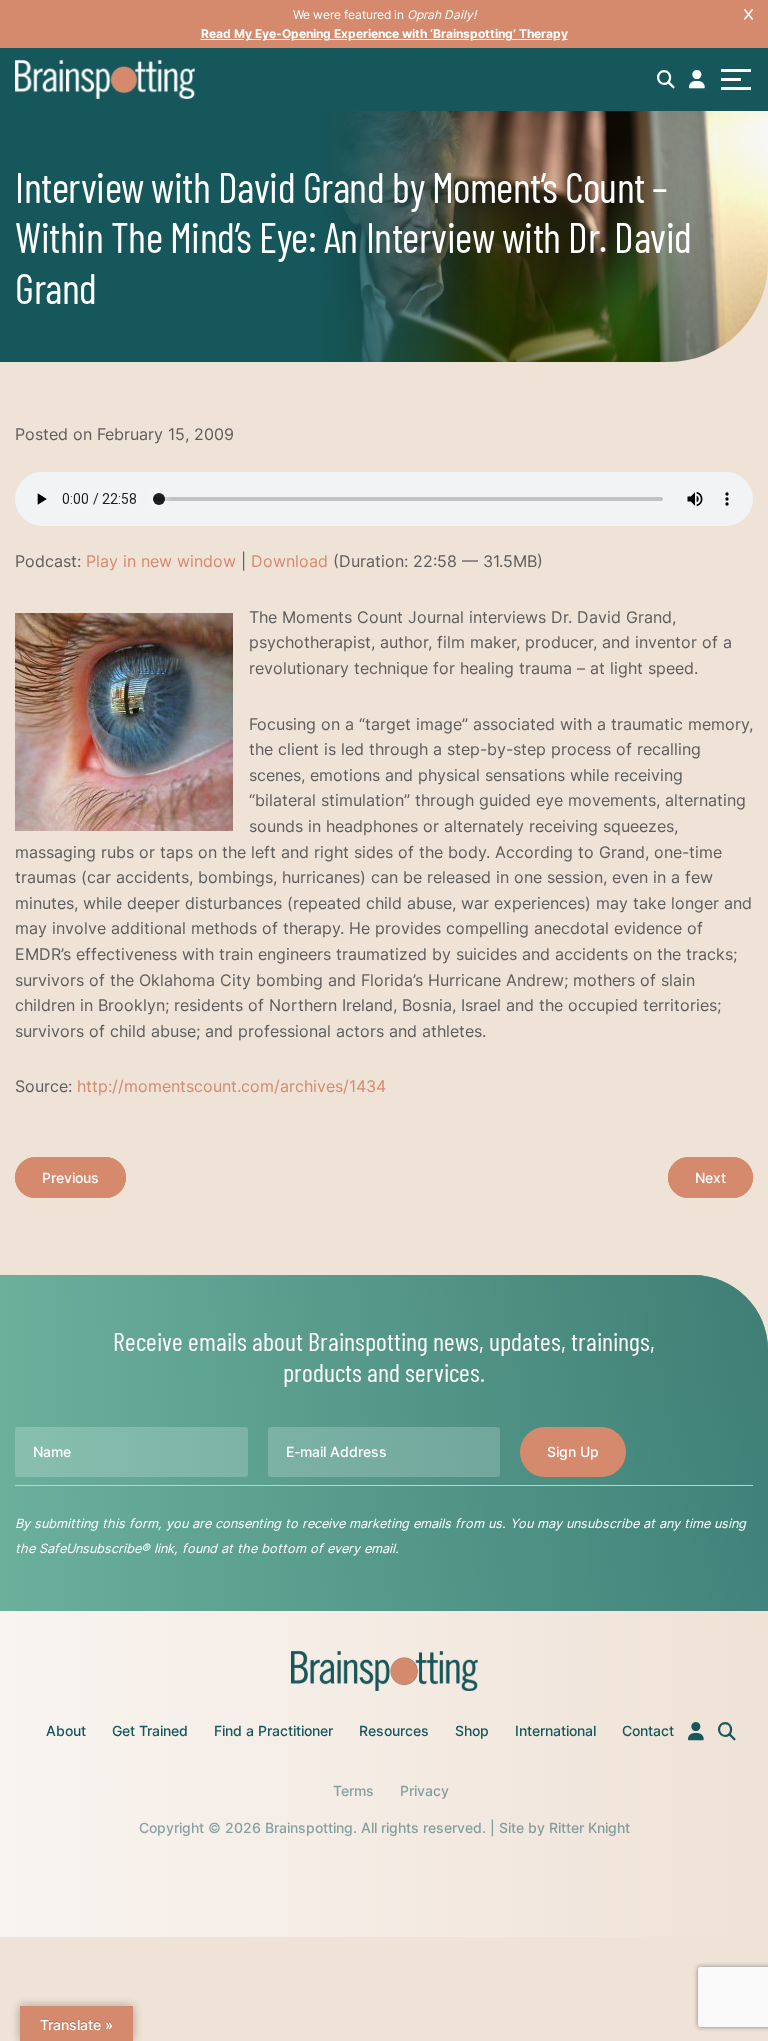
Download (289, 561)
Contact (648, 1730)
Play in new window (161, 561)
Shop (472, 1730)
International (555, 1730)
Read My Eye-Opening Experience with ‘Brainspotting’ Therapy (384, 33)
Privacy (424, 1790)
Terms (353, 1790)
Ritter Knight (589, 1827)
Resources (394, 1730)
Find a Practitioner (273, 1730)
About (66, 1730)
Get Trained (150, 1730)
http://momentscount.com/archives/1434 (231, 1086)
